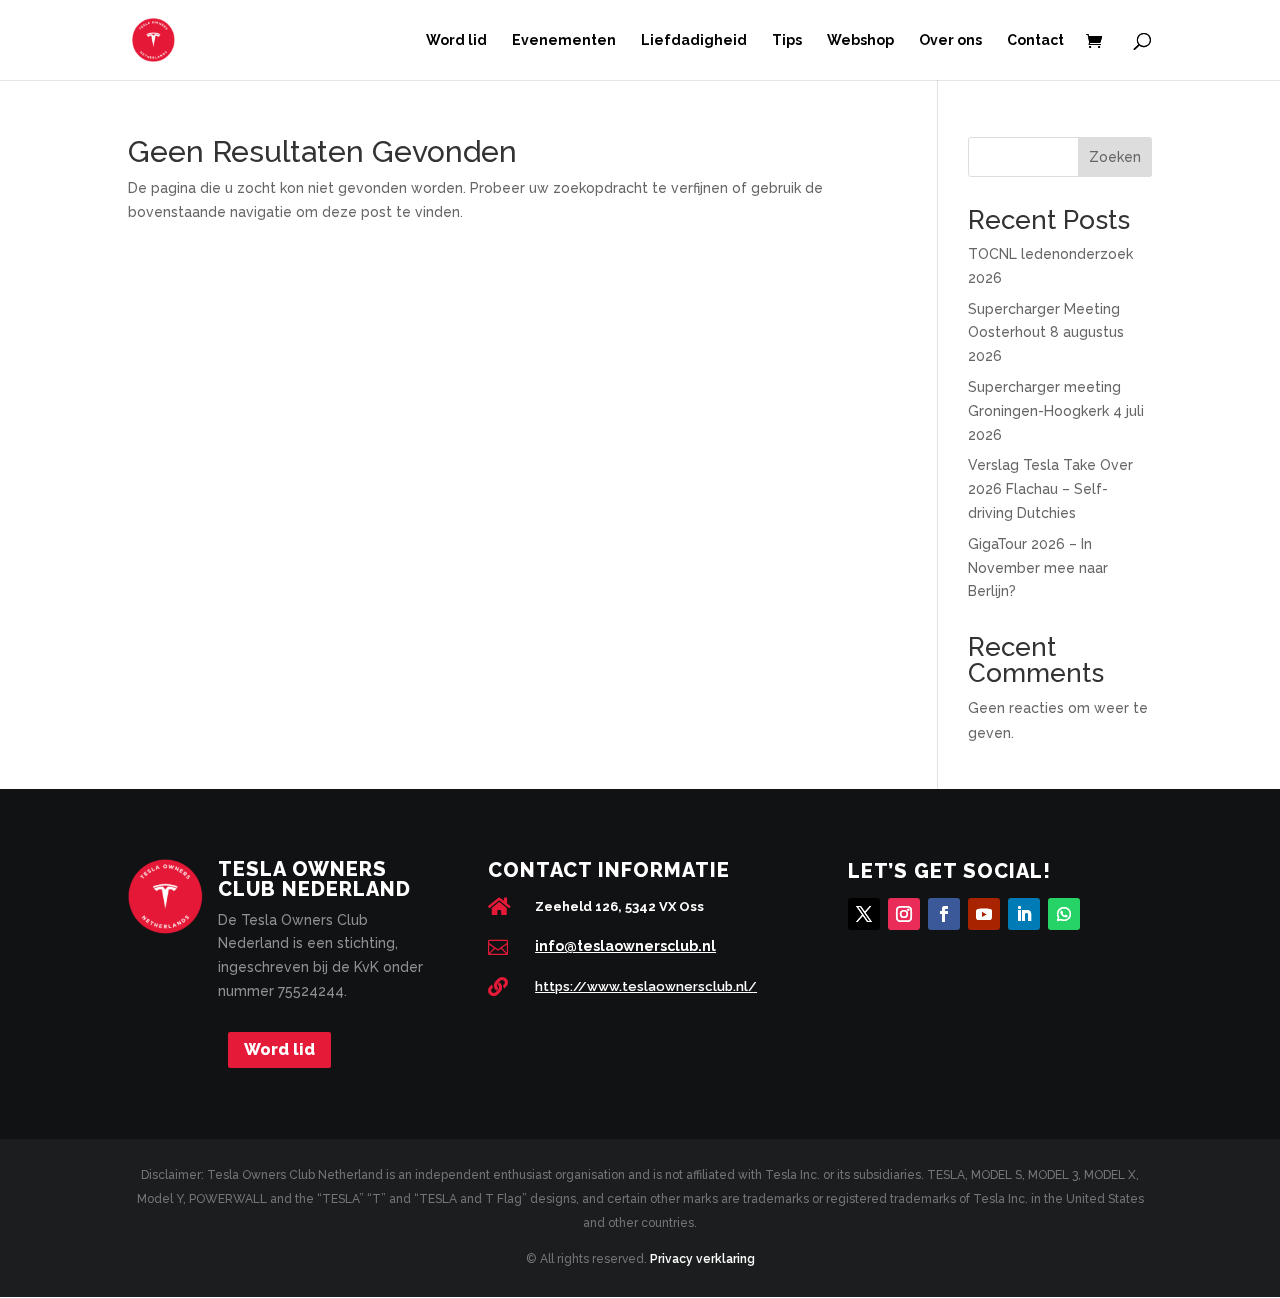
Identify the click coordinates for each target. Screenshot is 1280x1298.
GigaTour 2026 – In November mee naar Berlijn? (1038, 568)
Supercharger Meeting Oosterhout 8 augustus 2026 (1046, 333)
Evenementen (564, 40)
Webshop (860, 40)
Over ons (950, 40)
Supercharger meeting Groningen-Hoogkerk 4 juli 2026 (1056, 411)
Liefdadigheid (694, 40)
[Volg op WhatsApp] (1064, 914)
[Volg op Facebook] (944, 914)
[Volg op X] (864, 914)
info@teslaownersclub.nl (625, 946)
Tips (787, 40)
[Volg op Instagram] (904, 914)
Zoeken (1115, 157)
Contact (1035, 40)
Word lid (456, 40)
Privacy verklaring (702, 1259)
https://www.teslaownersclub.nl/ (646, 986)
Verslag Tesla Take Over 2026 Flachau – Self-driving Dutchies (1050, 489)
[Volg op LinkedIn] (1024, 914)
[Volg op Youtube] (984, 914)
